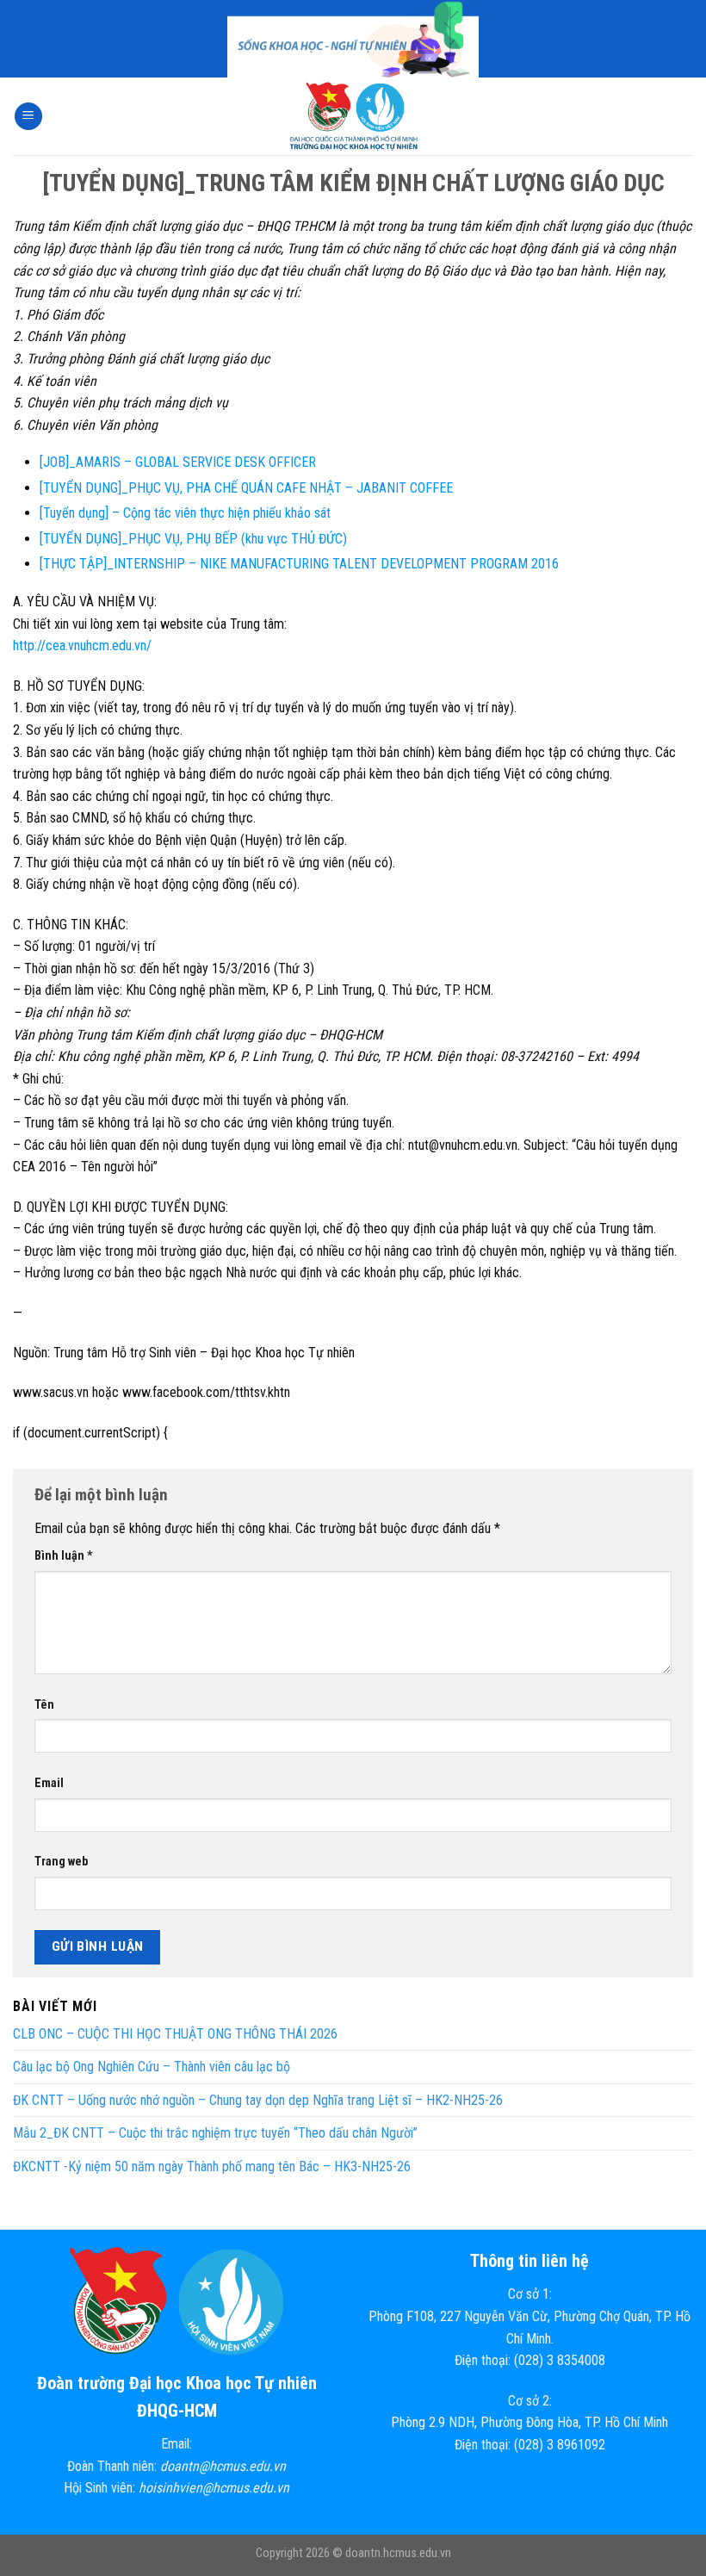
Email (49, 1783)
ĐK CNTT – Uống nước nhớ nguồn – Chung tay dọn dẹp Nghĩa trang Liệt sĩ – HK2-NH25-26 (258, 2100)
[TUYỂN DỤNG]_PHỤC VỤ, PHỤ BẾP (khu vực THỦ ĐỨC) (193, 539)
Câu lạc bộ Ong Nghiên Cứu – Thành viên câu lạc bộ (152, 2067)
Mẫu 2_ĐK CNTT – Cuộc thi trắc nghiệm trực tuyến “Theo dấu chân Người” (215, 2133)
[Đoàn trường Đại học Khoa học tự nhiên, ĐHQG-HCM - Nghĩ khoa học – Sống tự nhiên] (353, 116)
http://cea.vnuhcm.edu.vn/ (82, 646)
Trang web (61, 1862)
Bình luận (64, 1556)
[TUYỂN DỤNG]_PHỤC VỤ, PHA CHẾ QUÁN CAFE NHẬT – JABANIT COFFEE (246, 488)
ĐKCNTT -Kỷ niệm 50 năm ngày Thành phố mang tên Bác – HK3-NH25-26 (212, 2166)
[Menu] (28, 117)
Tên (44, 1705)
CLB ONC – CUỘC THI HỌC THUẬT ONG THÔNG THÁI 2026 (175, 2033)
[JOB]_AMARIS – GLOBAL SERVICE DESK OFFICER (178, 462)
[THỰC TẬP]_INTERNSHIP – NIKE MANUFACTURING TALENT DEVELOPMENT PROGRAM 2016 (299, 564)
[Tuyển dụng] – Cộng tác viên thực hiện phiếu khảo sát (185, 513)
